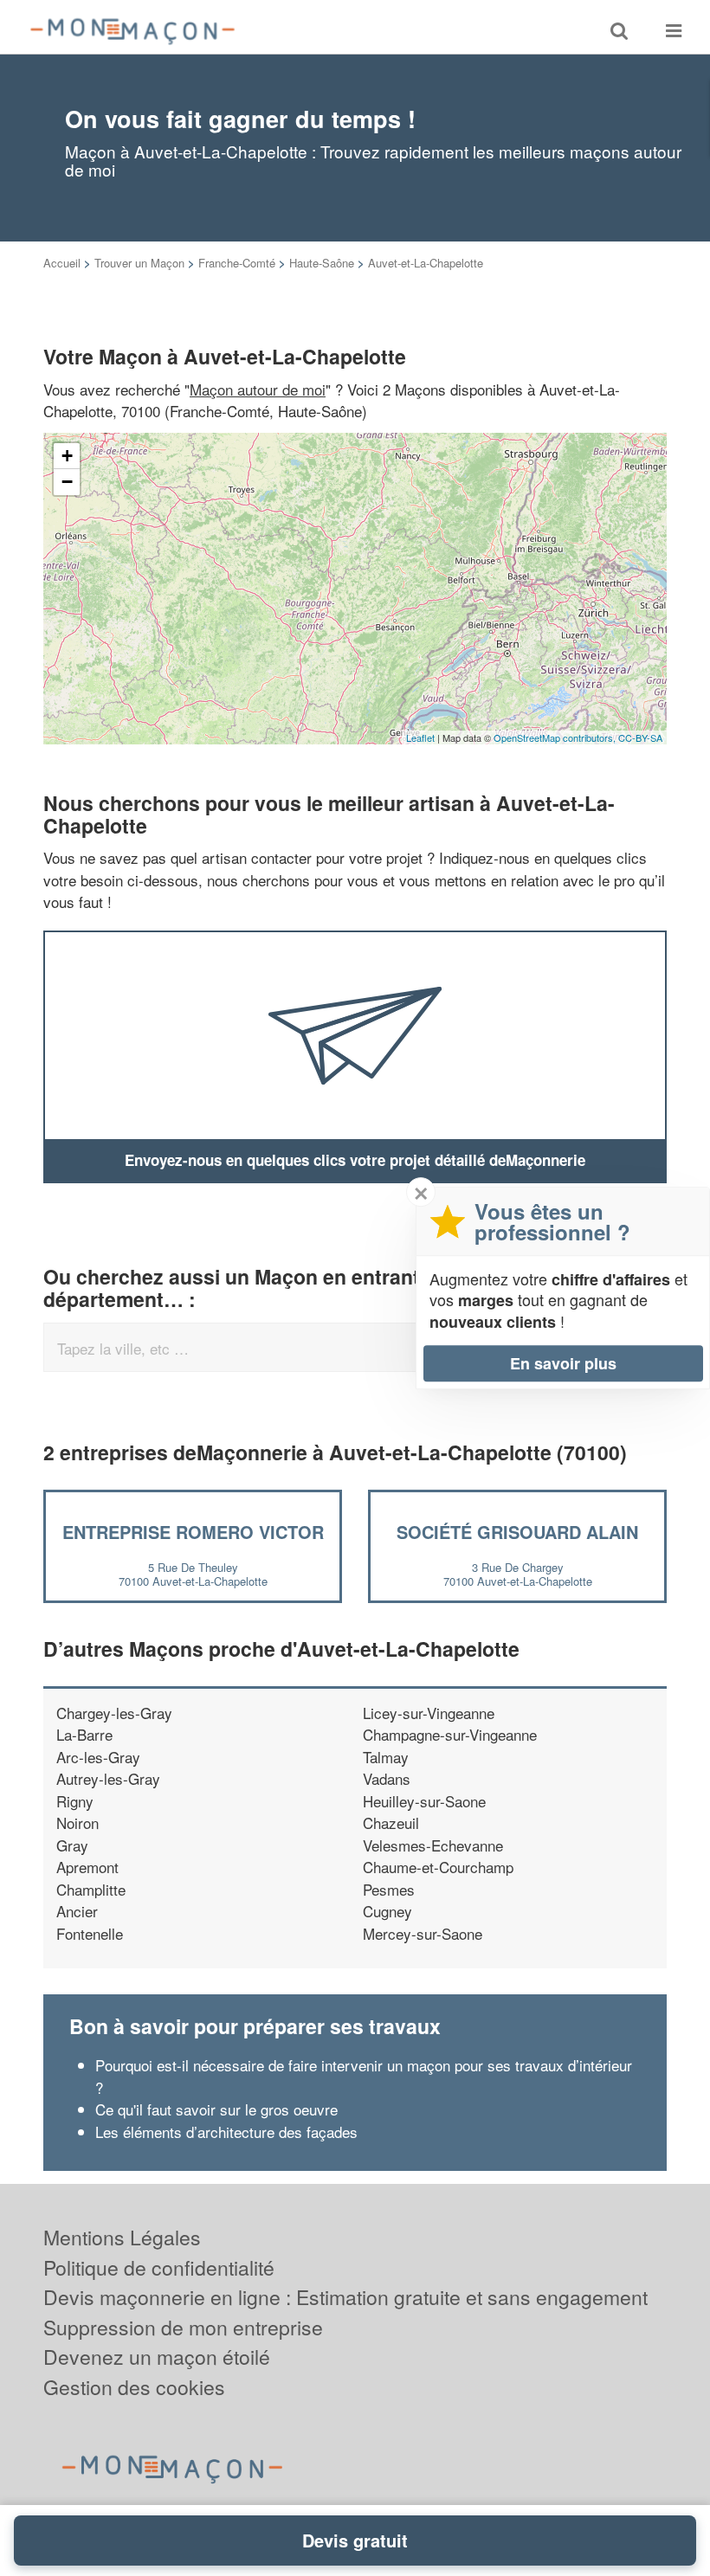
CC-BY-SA (640, 737)
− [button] (67, 482)
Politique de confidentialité (159, 2267)
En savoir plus (563, 1363)
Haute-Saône (322, 263)
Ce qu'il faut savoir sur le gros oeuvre (216, 2109)
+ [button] (67, 456)
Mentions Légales (122, 2237)
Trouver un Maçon (139, 263)
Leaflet (420, 737)
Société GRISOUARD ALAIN (517, 1532)
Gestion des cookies (134, 2387)
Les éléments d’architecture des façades (229, 2132)
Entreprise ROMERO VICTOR (193, 1532)
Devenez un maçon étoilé (157, 2357)
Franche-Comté (237, 263)
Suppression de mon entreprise (183, 2327)
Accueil (62, 263)
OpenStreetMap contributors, (556, 737)
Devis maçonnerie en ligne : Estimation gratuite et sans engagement (345, 2297)
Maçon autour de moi (258, 389)
